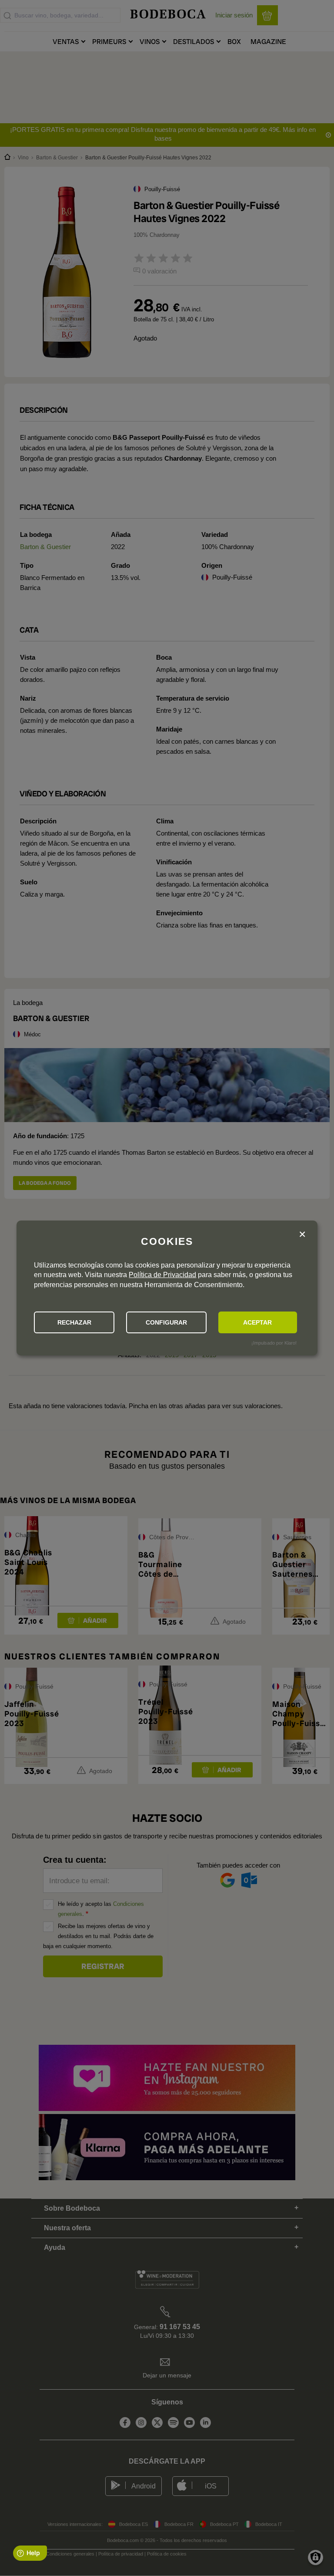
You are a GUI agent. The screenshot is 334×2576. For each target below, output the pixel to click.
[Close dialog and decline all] (302, 1235)
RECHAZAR (74, 1322)
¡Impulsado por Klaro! (274, 1343)
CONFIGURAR (166, 1322)
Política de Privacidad (162, 1275)
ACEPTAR (257, 1322)
